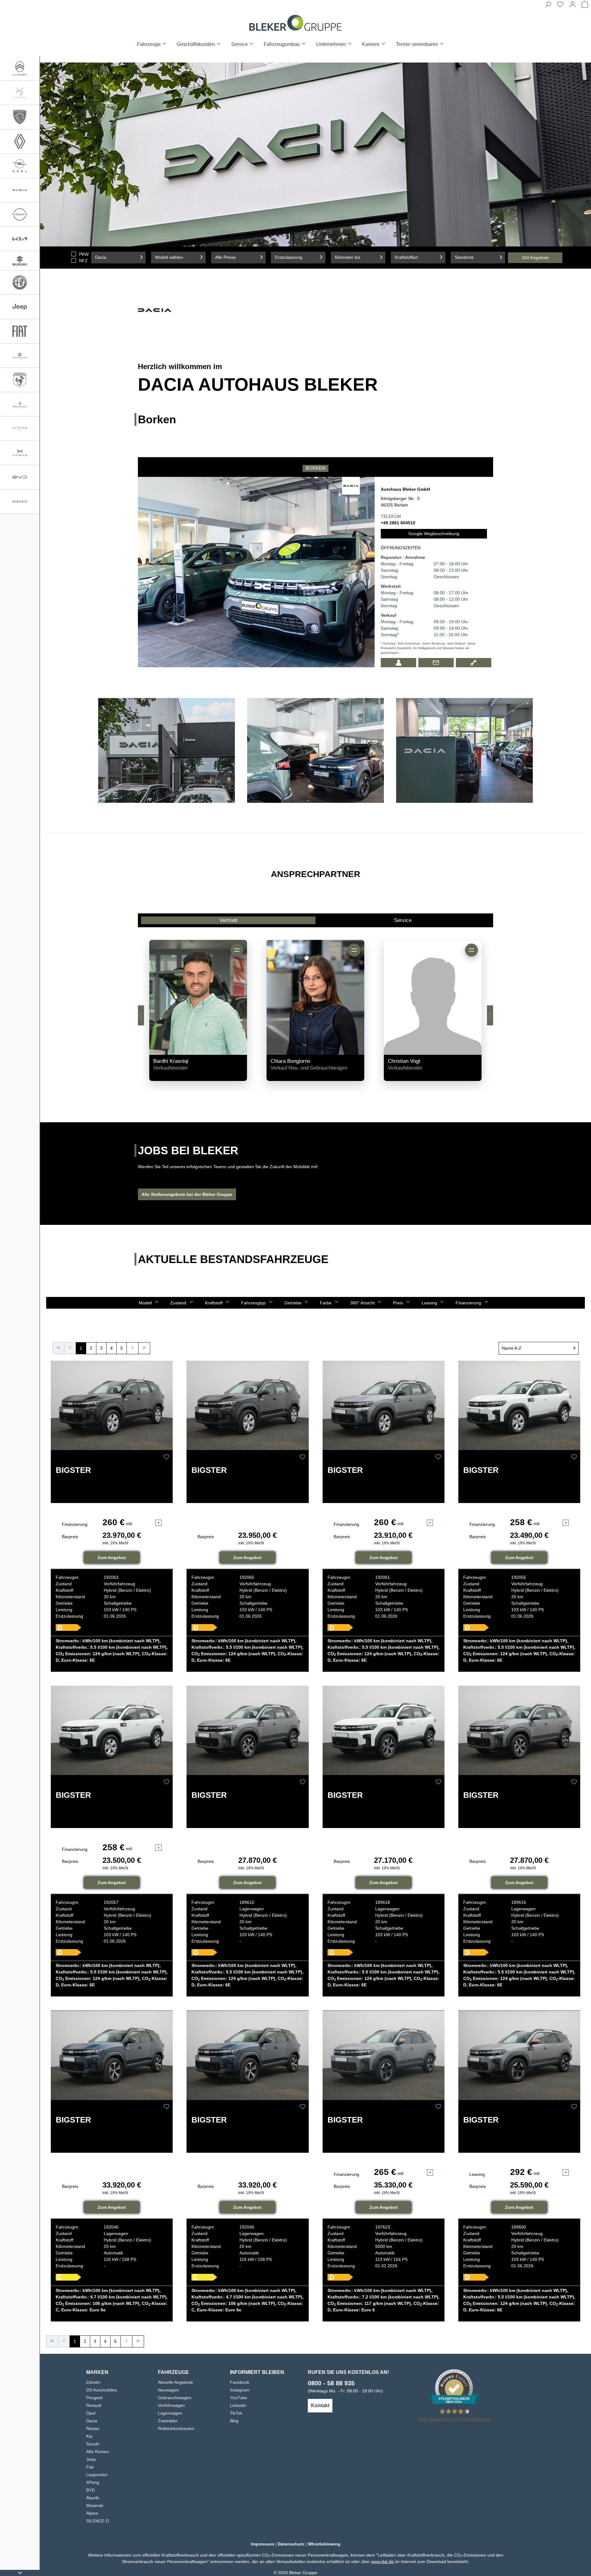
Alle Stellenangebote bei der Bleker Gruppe (187, 1194)
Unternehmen (332, 44)
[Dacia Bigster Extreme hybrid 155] (112, 2055)
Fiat (90, 2467)
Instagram (240, 2390)
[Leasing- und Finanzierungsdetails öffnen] (159, 1523)
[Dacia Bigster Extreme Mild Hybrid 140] (519, 2055)
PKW (84, 254)
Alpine (92, 2513)
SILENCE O (98, 2521)
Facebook (240, 2382)
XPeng (93, 2482)
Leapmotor (97, 2475)
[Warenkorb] (585, 6)
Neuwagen (168, 2390)
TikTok (236, 2413)
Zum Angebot (112, 1558)
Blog (234, 2421)
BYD (90, 2490)
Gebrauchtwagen (175, 2398)
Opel (91, 2413)
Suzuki (93, 2444)
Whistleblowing (324, 2544)
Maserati (95, 2505)
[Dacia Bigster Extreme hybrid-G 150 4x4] (384, 2055)
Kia (89, 2436)
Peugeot (94, 2398)
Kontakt (320, 2405)
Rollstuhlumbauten (176, 2428)
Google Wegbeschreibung (434, 534)
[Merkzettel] (560, 6)
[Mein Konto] (573, 6)
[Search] (548, 6)
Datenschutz (291, 2544)
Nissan (93, 2428)
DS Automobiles (102, 2390)
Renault (94, 2405)
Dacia (92, 2421)
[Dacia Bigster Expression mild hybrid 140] (247, 1731)
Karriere (371, 44)
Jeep (91, 2459)
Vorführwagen (171, 2405)
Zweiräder (168, 2421)
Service (403, 920)
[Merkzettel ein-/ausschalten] (167, 1457)
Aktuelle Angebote (175, 2382)
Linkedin (238, 2405)
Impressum (262, 2544)
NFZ (83, 261)
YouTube (239, 2398)
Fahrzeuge (149, 44)
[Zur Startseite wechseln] (295, 23)
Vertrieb (228, 920)
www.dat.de (383, 2562)
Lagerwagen (170, 2413)
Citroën (93, 2382)
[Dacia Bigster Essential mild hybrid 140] (112, 1406)
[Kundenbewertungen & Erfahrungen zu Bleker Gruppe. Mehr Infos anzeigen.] (454, 2388)
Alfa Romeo (98, 2452)
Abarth (93, 2498)
